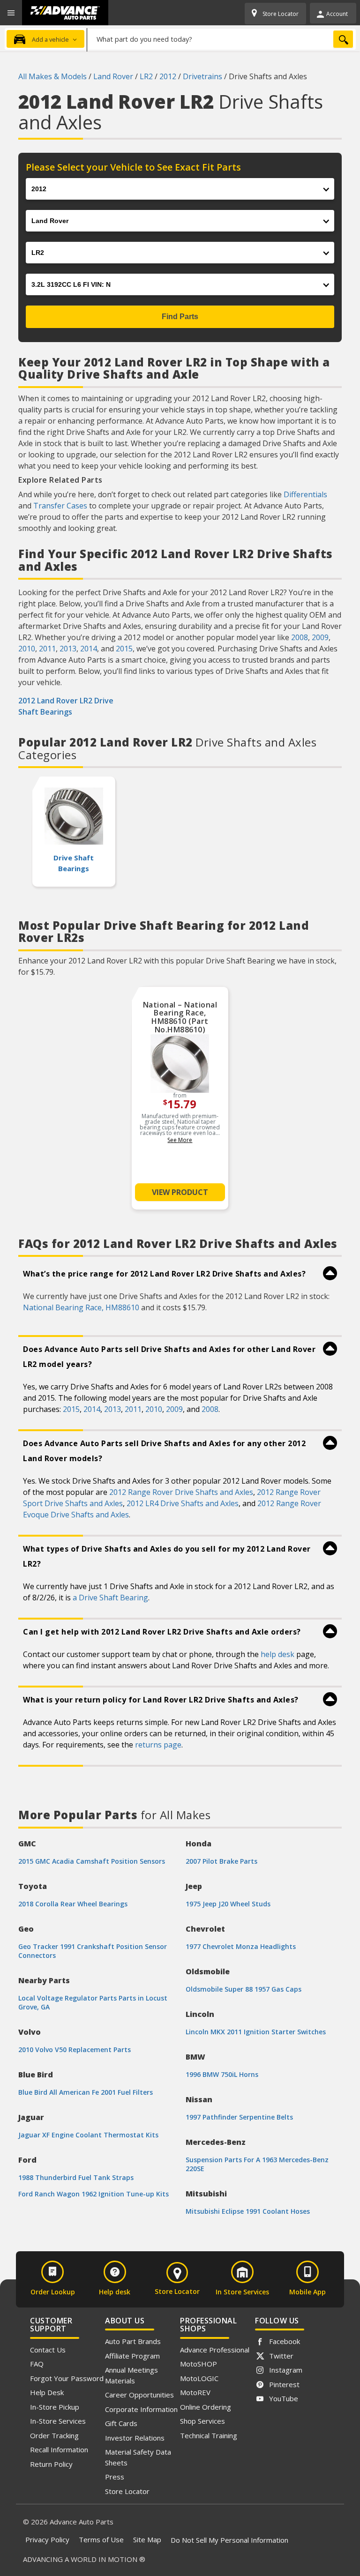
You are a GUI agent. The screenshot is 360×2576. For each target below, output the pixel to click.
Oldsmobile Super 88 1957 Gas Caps (244, 1989)
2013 (68, 649)
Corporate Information (141, 2409)
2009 (320, 637)
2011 (47, 649)
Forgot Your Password (67, 2378)
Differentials (305, 494)
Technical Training (209, 2435)
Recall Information (59, 2449)
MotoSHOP (199, 2364)
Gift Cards (121, 2423)
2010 (27, 649)
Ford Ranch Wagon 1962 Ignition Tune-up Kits (94, 2194)
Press (115, 2477)
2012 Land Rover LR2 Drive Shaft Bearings (66, 706)
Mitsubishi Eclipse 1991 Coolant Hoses (248, 2211)
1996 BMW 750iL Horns (222, 2074)
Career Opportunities (139, 2395)
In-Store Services (58, 2421)
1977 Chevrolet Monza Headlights (241, 1946)
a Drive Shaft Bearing (110, 1598)
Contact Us (48, 2350)
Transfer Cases (60, 506)
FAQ (37, 2364)
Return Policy (51, 2464)
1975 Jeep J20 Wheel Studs (228, 1904)
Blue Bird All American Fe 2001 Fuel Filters (86, 2092)
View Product (180, 1192)
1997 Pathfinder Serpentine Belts (239, 2117)
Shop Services (202, 2421)
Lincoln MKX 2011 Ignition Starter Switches (256, 2032)
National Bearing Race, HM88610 (81, 1307)
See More (180, 1140)
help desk (277, 1654)
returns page (158, 1745)
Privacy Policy (47, 2539)
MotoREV (195, 2392)
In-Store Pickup (55, 2407)
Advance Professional (215, 2350)
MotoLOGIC (199, 2378)
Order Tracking (54, 2435)
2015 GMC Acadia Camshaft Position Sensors (92, 1861)
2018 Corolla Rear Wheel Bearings (73, 1904)
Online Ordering (206, 2407)
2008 (300, 637)
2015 (124, 649)
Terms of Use (101, 2539)
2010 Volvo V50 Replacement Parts (75, 2050)
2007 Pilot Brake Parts (221, 1861)
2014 (89, 649)
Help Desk (47, 2392)
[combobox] (221, 39)
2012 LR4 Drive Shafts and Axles (183, 1503)
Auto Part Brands (133, 2341)
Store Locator (127, 2491)
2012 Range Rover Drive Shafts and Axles (181, 1492)
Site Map (147, 2539)
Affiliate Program (132, 2356)
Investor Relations (135, 2438)
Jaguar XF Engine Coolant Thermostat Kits (88, 2135)
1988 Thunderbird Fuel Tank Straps (76, 2177)
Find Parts (180, 317)
